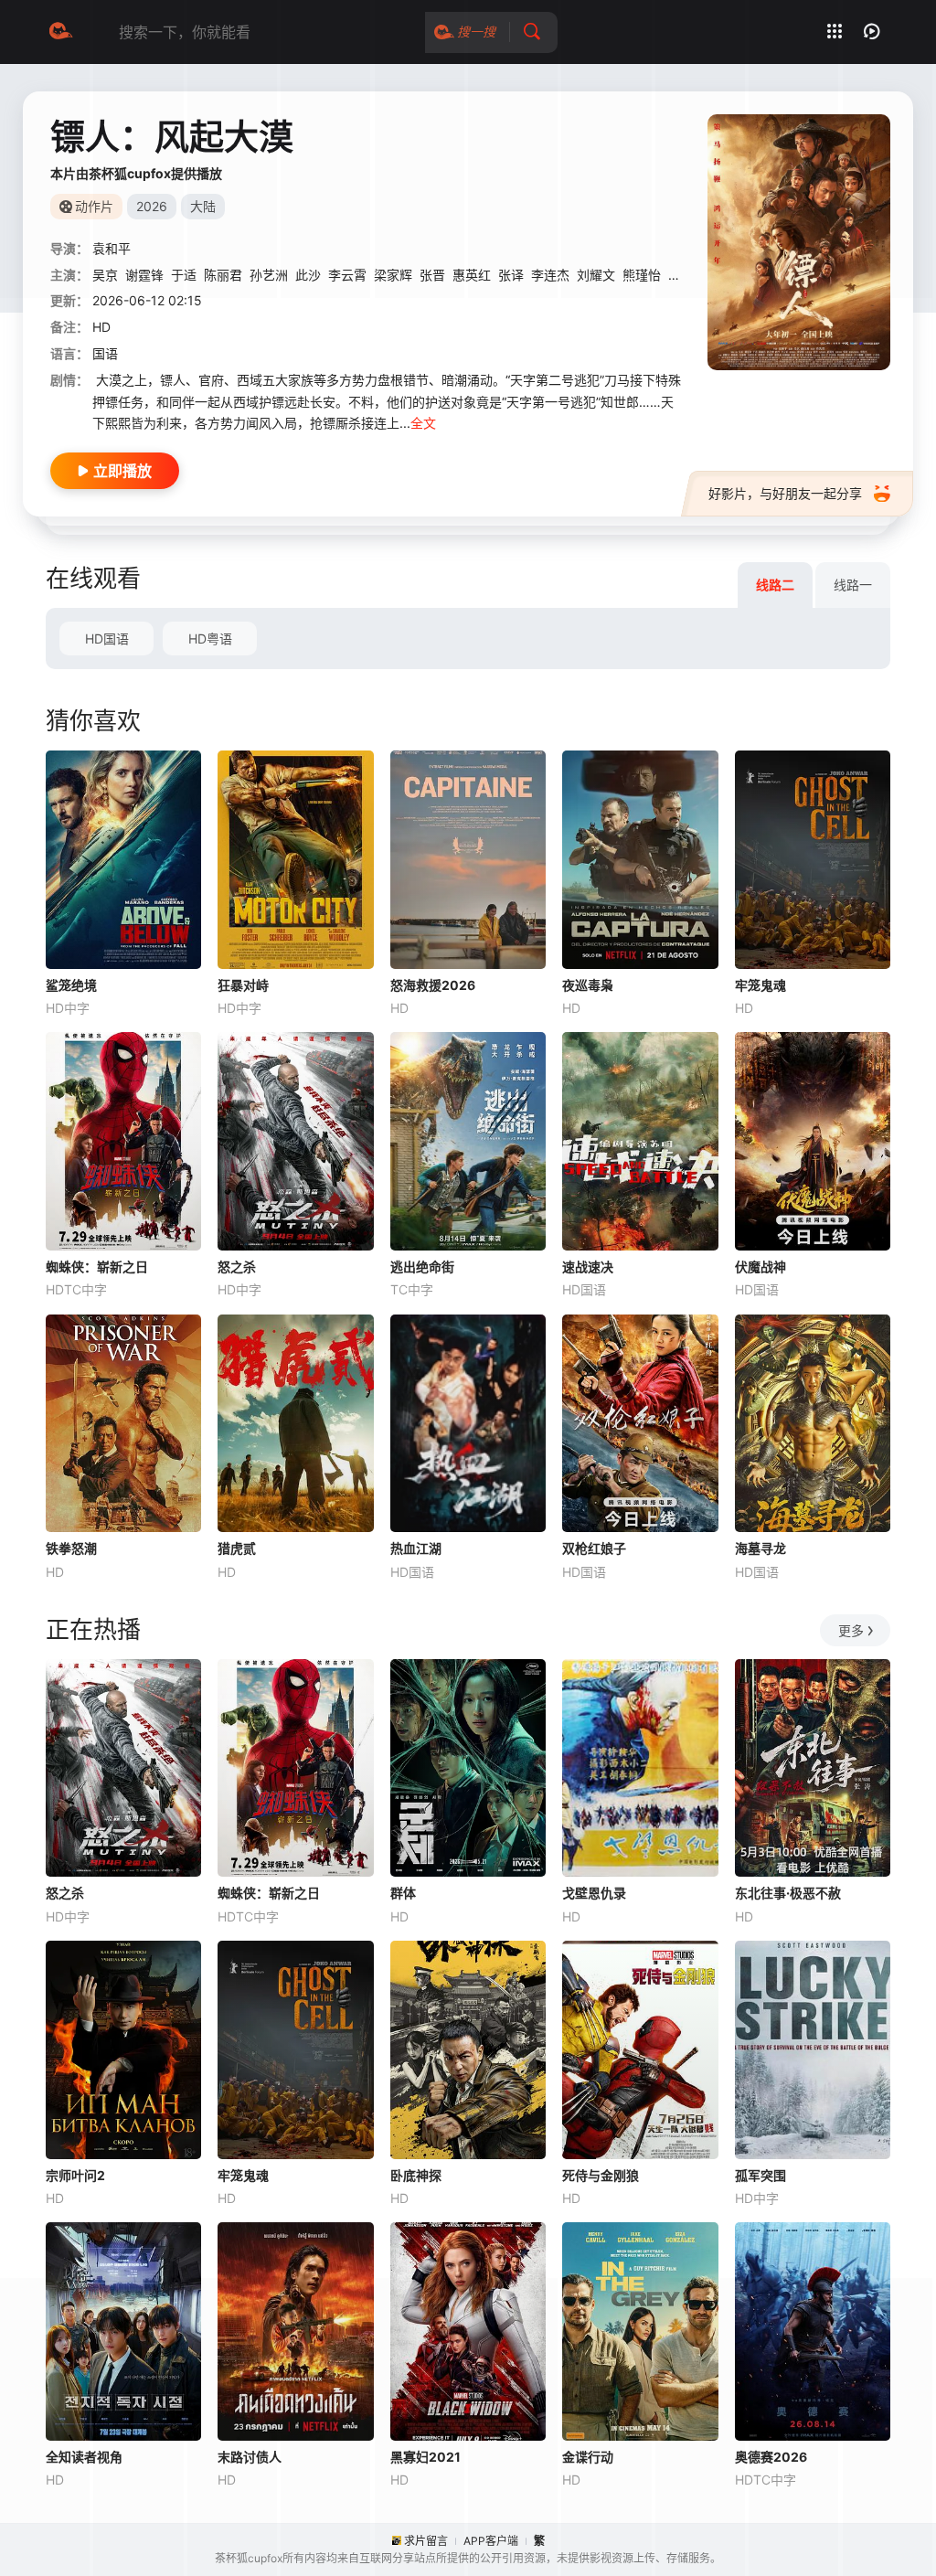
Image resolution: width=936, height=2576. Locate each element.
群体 (403, 1893)
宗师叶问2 (75, 2175)
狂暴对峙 (243, 985)
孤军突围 (760, 2175)
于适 (184, 275)
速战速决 (588, 1267)
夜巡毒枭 (588, 985)
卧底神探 (416, 2175)
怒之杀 (237, 1267)
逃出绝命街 (422, 1267)
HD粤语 (210, 639)
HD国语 (107, 639)
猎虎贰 (237, 1548)
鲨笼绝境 (71, 985)
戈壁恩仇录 (594, 1893)
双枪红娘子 (594, 1548)
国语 (105, 353)
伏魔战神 (760, 1267)
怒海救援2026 (433, 985)
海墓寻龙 (760, 1548)
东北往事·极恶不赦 (788, 1893)
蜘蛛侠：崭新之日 (97, 1267)
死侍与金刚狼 (601, 2175)
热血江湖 (416, 1548)
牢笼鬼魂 (760, 985)
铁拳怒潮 (71, 1548)
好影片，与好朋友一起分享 (785, 493)
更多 (851, 1630)
